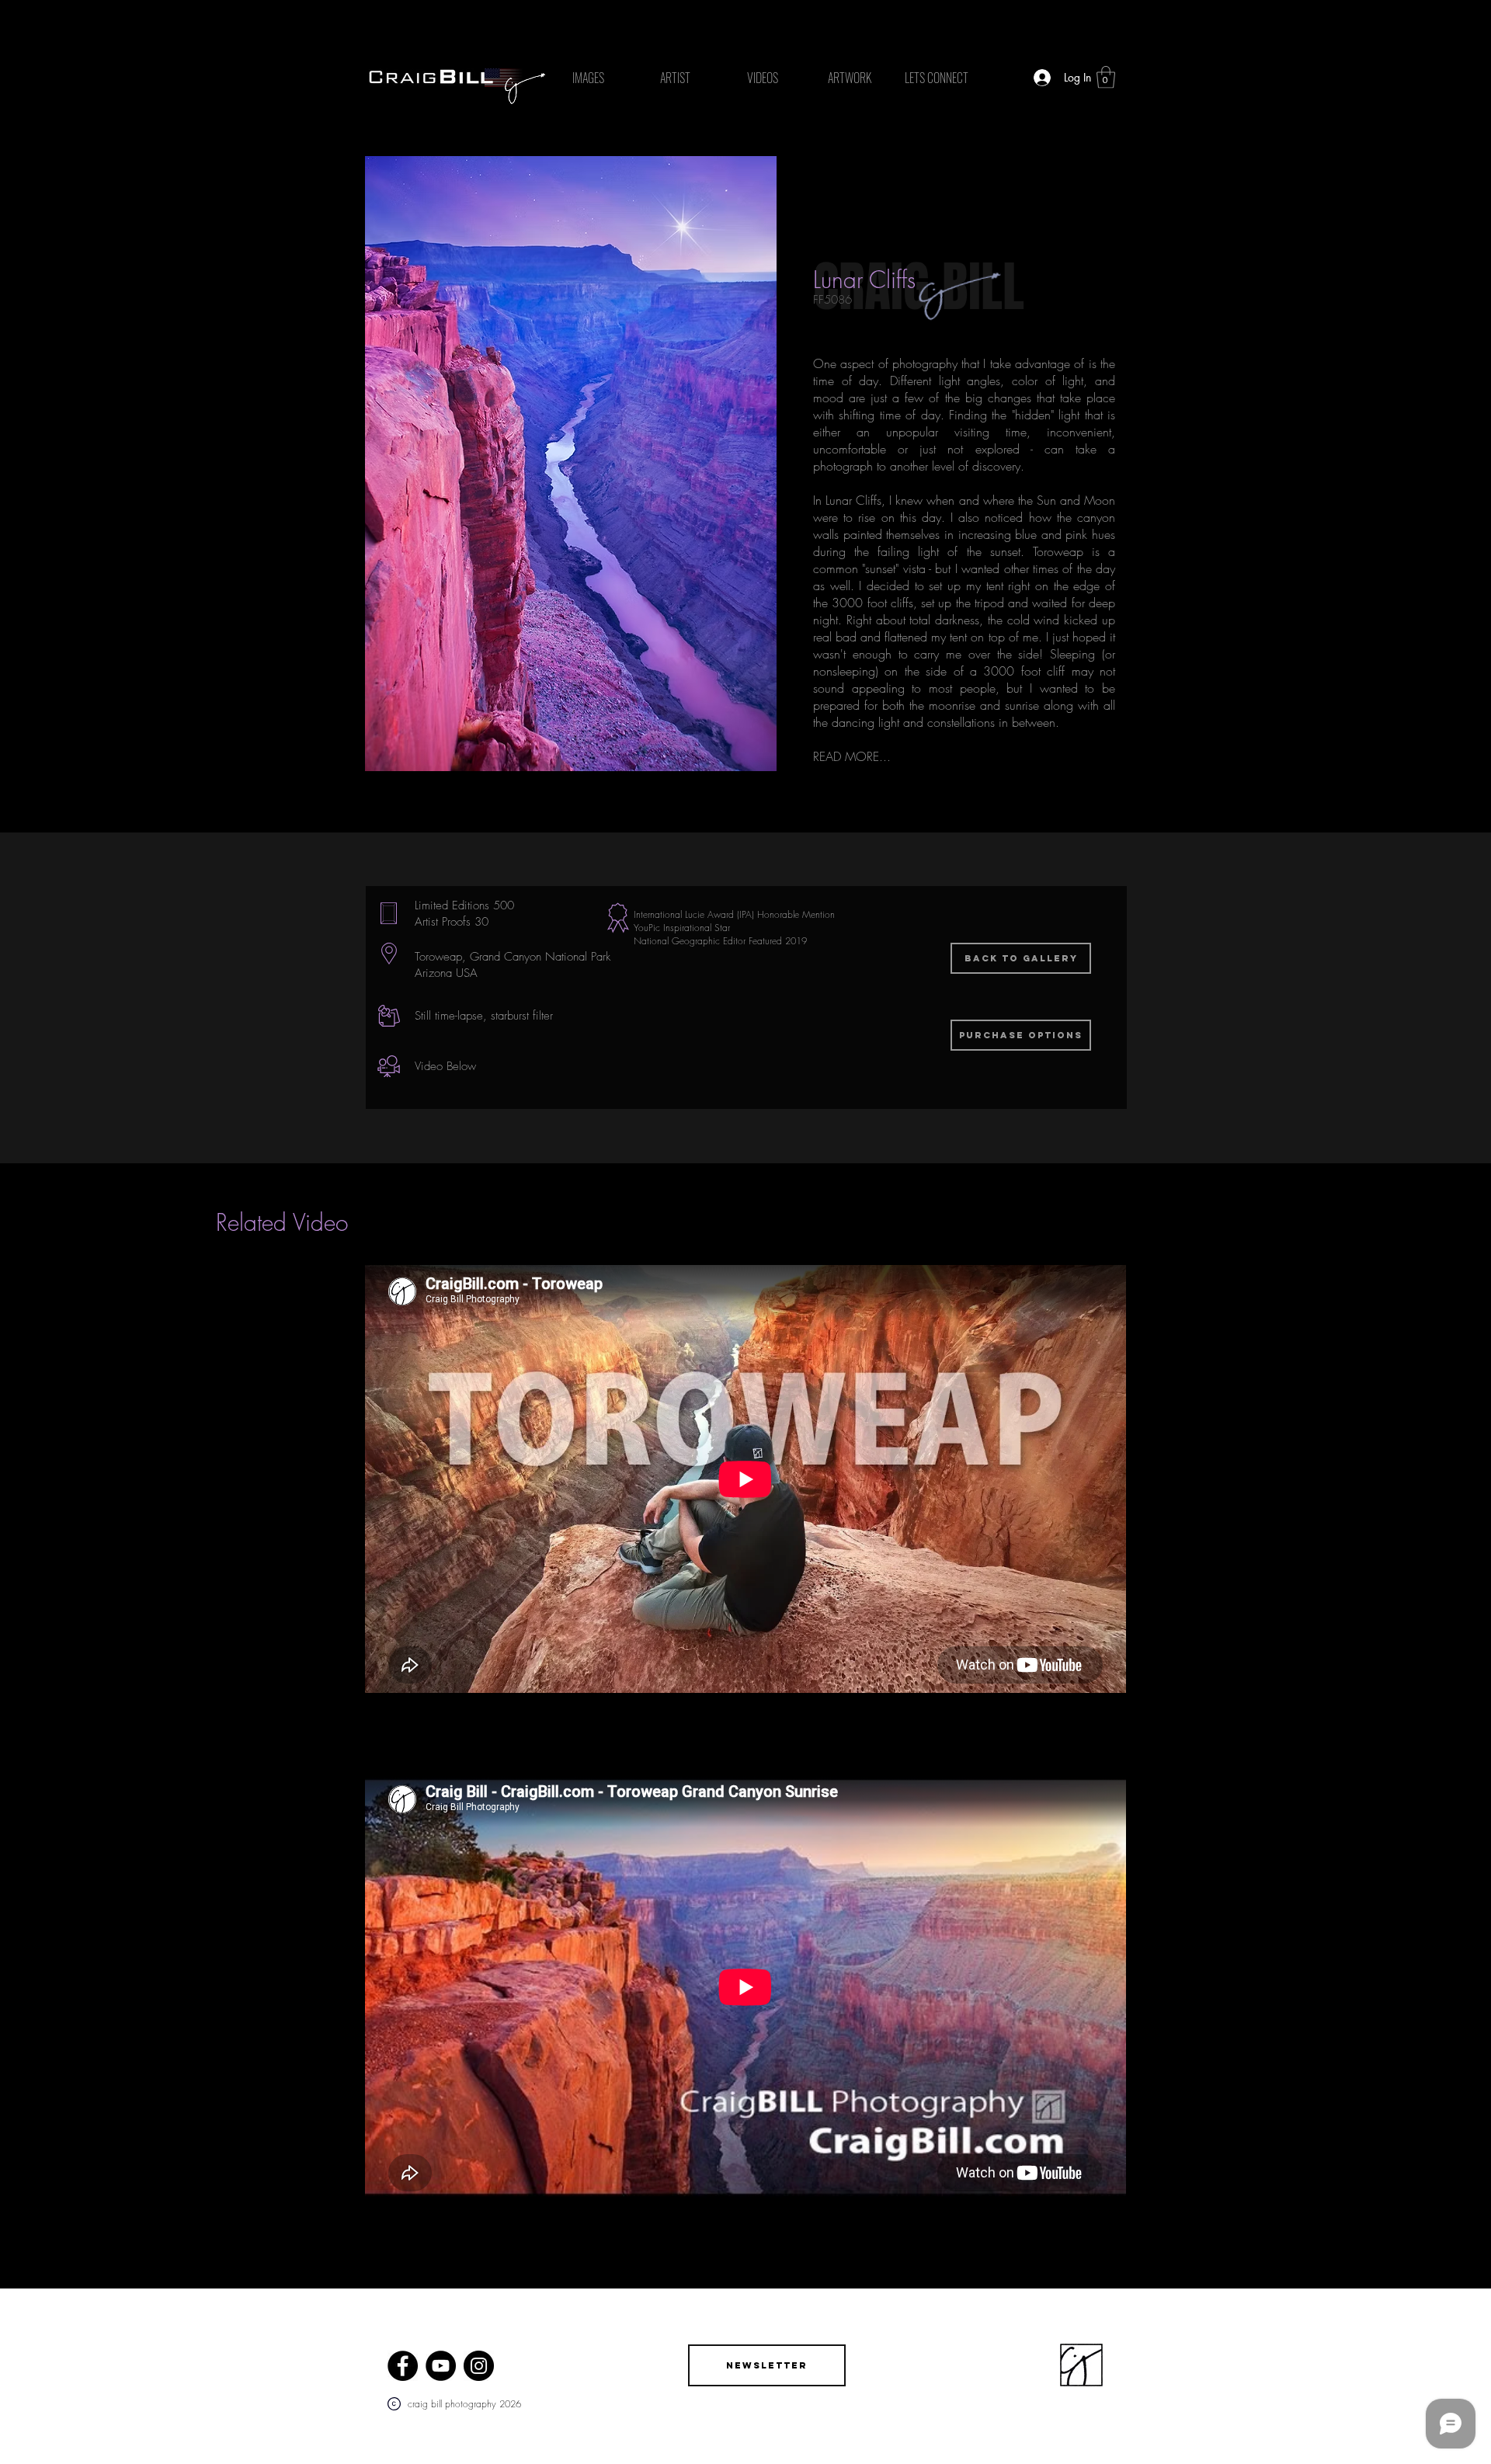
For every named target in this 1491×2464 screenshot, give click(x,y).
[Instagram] (479, 2366)
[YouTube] (441, 2366)
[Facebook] (403, 2366)
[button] (1106, 77)
